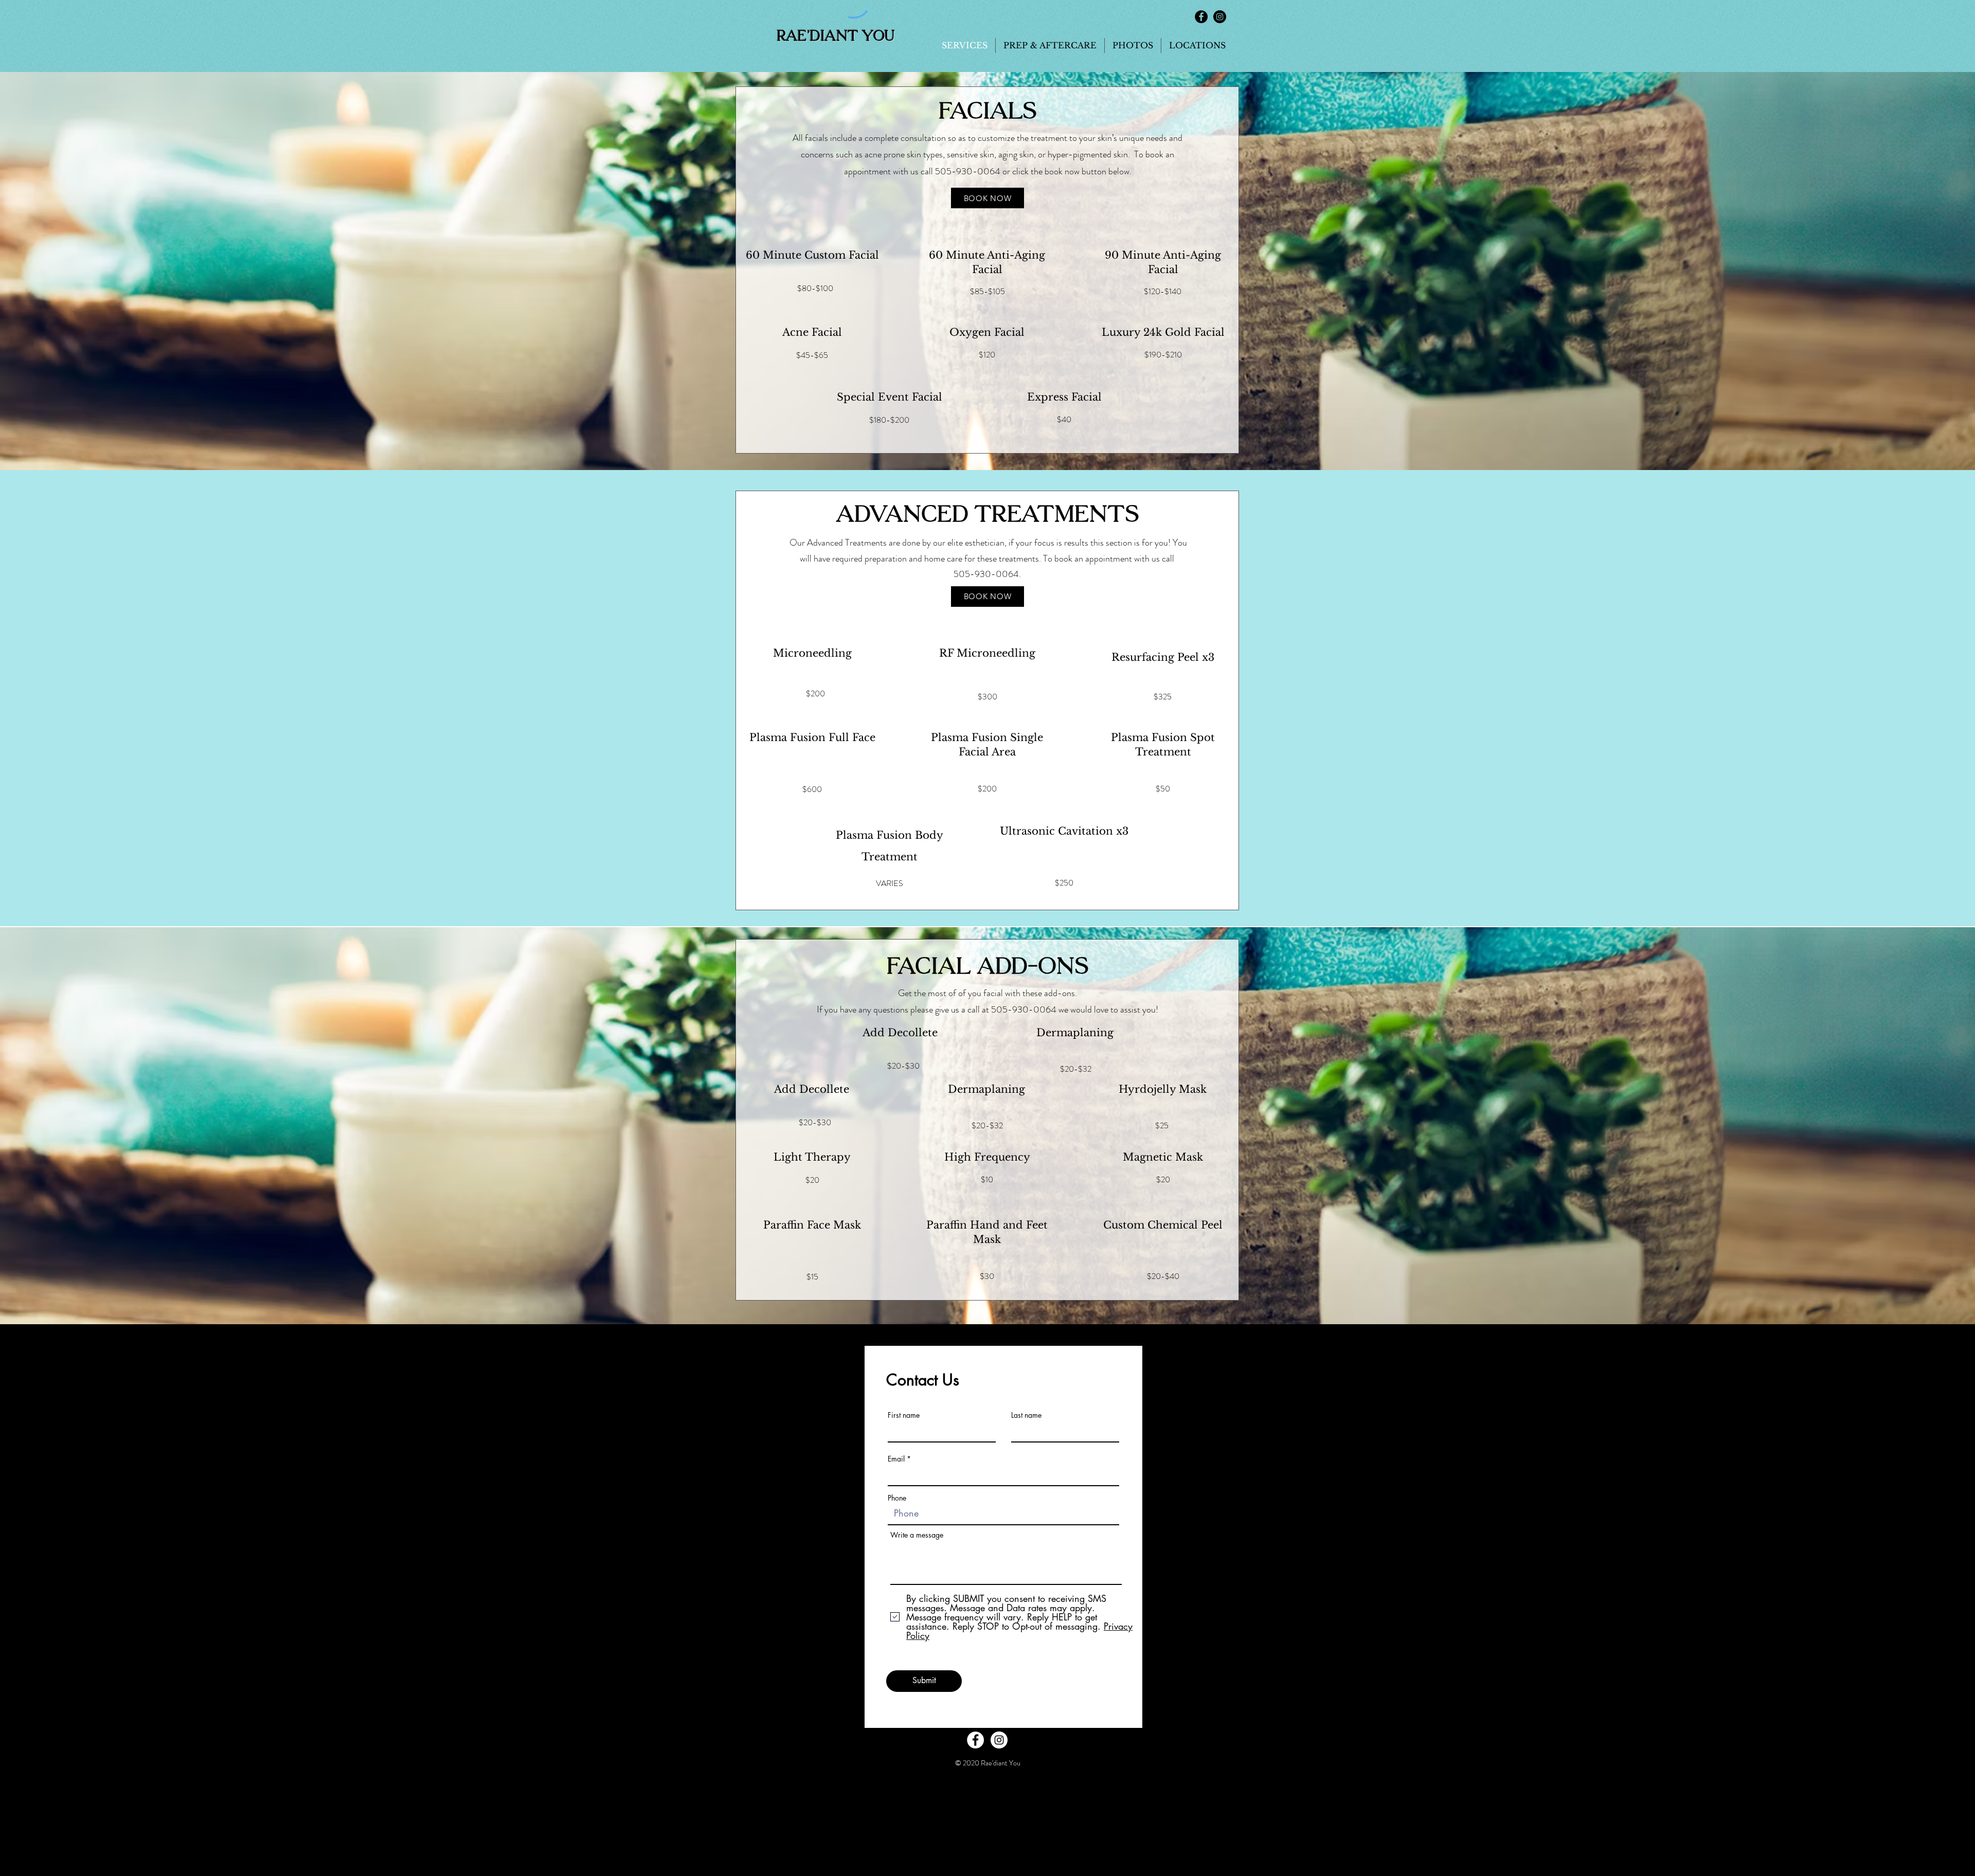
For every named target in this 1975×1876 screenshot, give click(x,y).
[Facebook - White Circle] (975, 1740)
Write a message (917, 1535)
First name (904, 1415)
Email (896, 1459)
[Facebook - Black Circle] (1201, 17)
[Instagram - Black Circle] (1220, 17)
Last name (1026, 1415)
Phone (897, 1498)
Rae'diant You (836, 36)
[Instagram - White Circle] (999, 1740)
